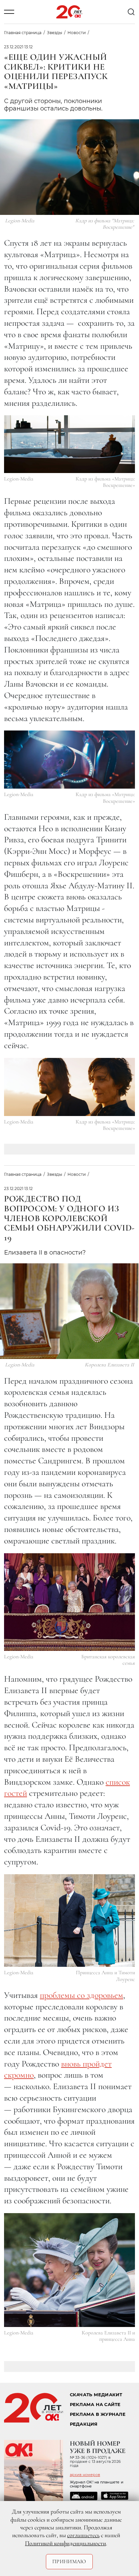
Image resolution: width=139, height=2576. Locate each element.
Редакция (84, 2424)
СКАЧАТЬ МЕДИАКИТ (96, 2395)
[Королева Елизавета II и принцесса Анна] (69, 2270)
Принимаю (69, 2561)
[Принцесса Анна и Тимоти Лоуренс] (69, 1921)
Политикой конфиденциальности (65, 2543)
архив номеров (85, 2475)
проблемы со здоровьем (81, 1995)
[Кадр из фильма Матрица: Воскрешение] (69, 444)
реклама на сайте (95, 2405)
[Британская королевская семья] (69, 1602)
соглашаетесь (83, 2535)
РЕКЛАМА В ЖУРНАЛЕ (98, 2414)
